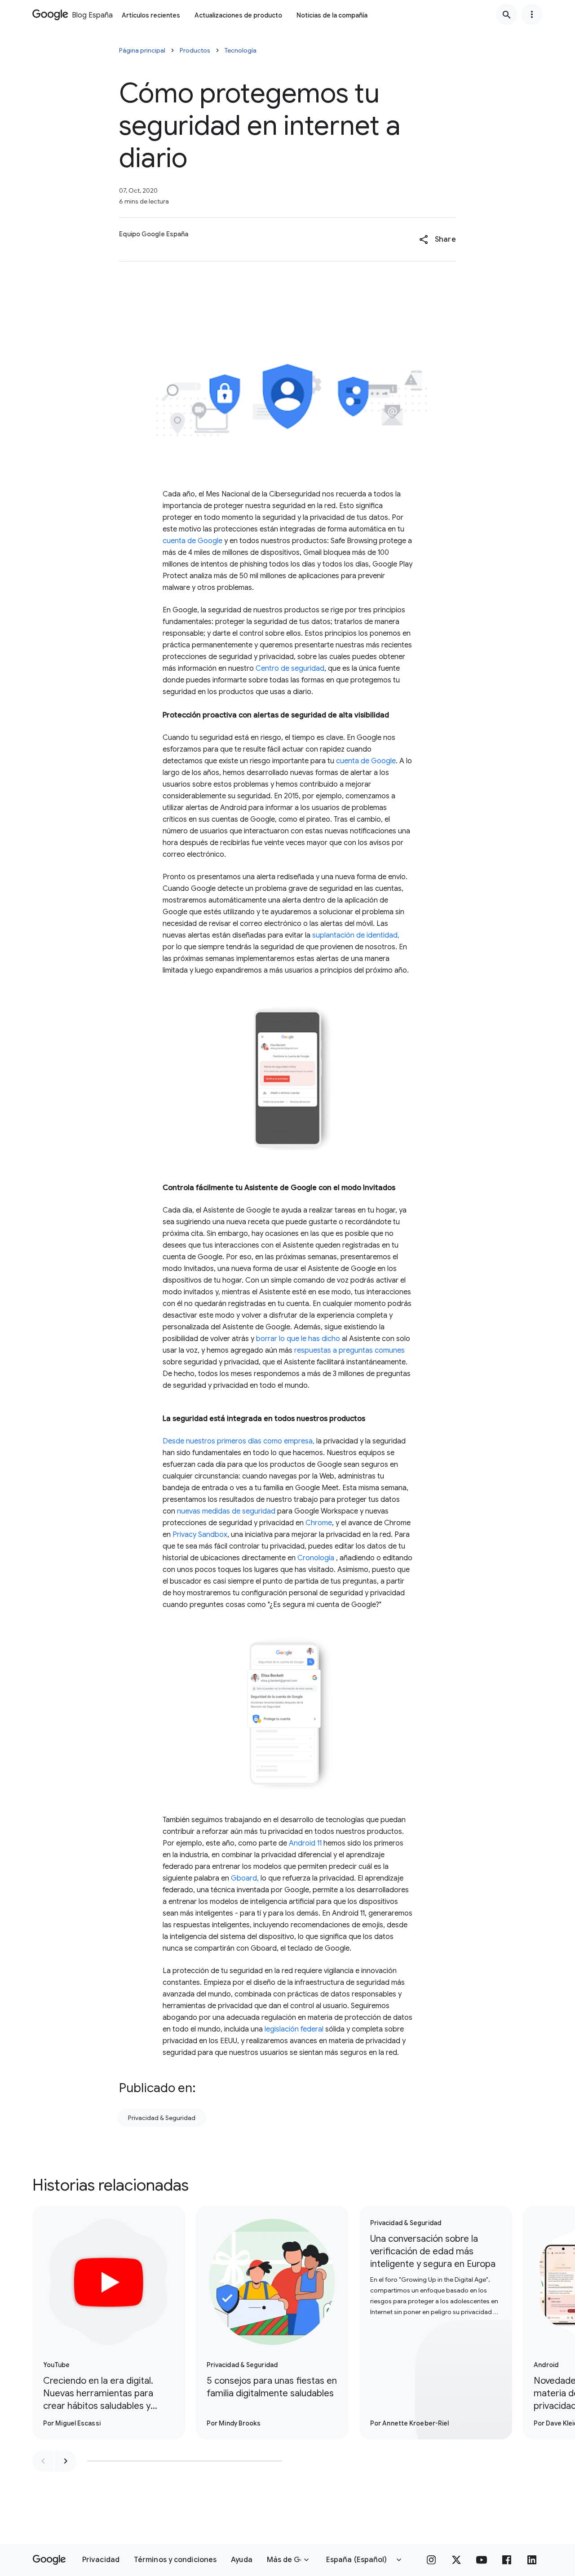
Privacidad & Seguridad (162, 2118)
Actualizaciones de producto (238, 15)
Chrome (319, 1523)
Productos (195, 50)
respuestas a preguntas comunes (349, 1350)
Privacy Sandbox (200, 1535)
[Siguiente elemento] (66, 2461)
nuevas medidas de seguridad (226, 1511)
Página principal (142, 50)
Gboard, (245, 1878)
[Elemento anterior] (43, 2461)
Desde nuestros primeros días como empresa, (239, 1441)
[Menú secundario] (532, 14)
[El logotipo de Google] (49, 2560)
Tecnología (241, 50)
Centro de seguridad (290, 668)
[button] (437, 239)
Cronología (316, 1558)
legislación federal (294, 2029)
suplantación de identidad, (356, 935)
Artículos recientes (151, 15)
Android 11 (305, 1843)
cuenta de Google (192, 541)
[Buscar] (507, 14)
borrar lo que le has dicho (298, 1339)
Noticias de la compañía (332, 15)
